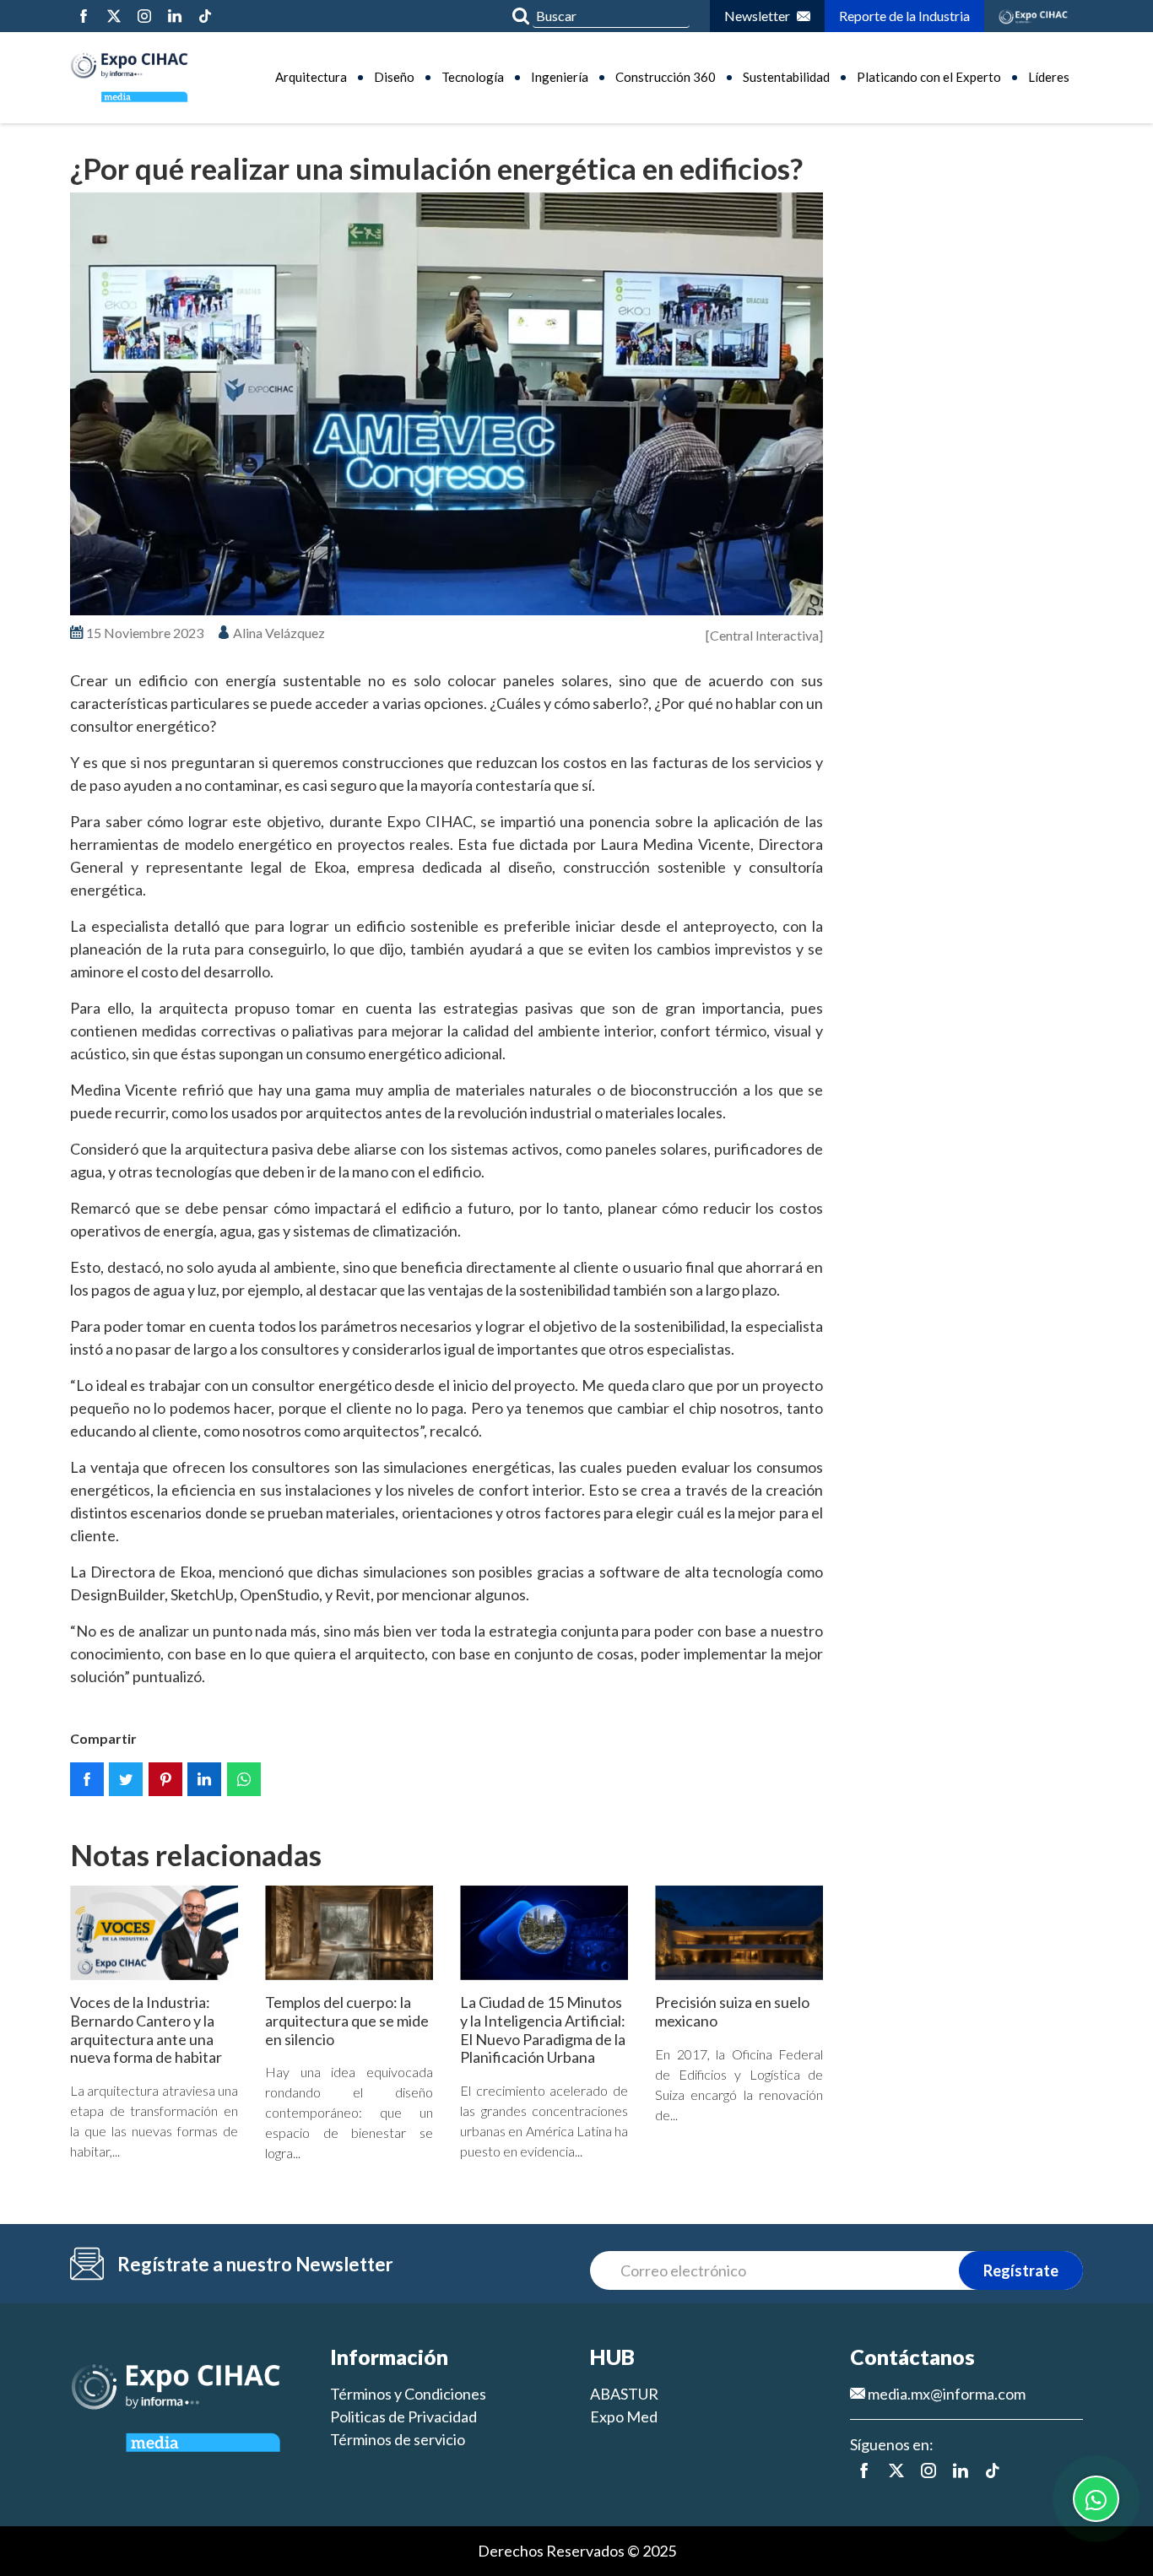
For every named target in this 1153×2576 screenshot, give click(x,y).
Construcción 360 (666, 77)
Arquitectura (311, 77)
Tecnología (473, 77)
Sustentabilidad (786, 77)
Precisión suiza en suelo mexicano (732, 2011)
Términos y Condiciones (408, 2394)
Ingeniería (560, 77)
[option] (447, 404)
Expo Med (624, 2416)
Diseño (394, 77)
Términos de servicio (398, 2439)
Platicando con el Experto (929, 77)
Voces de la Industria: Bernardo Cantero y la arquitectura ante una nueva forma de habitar (146, 2029)
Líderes (1049, 77)
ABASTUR (624, 2394)
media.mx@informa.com (945, 2394)
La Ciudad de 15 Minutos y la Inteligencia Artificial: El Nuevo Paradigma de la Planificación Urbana (543, 2029)
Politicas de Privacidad (403, 2416)
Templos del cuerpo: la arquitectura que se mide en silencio (347, 2020)
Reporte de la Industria (904, 16)
